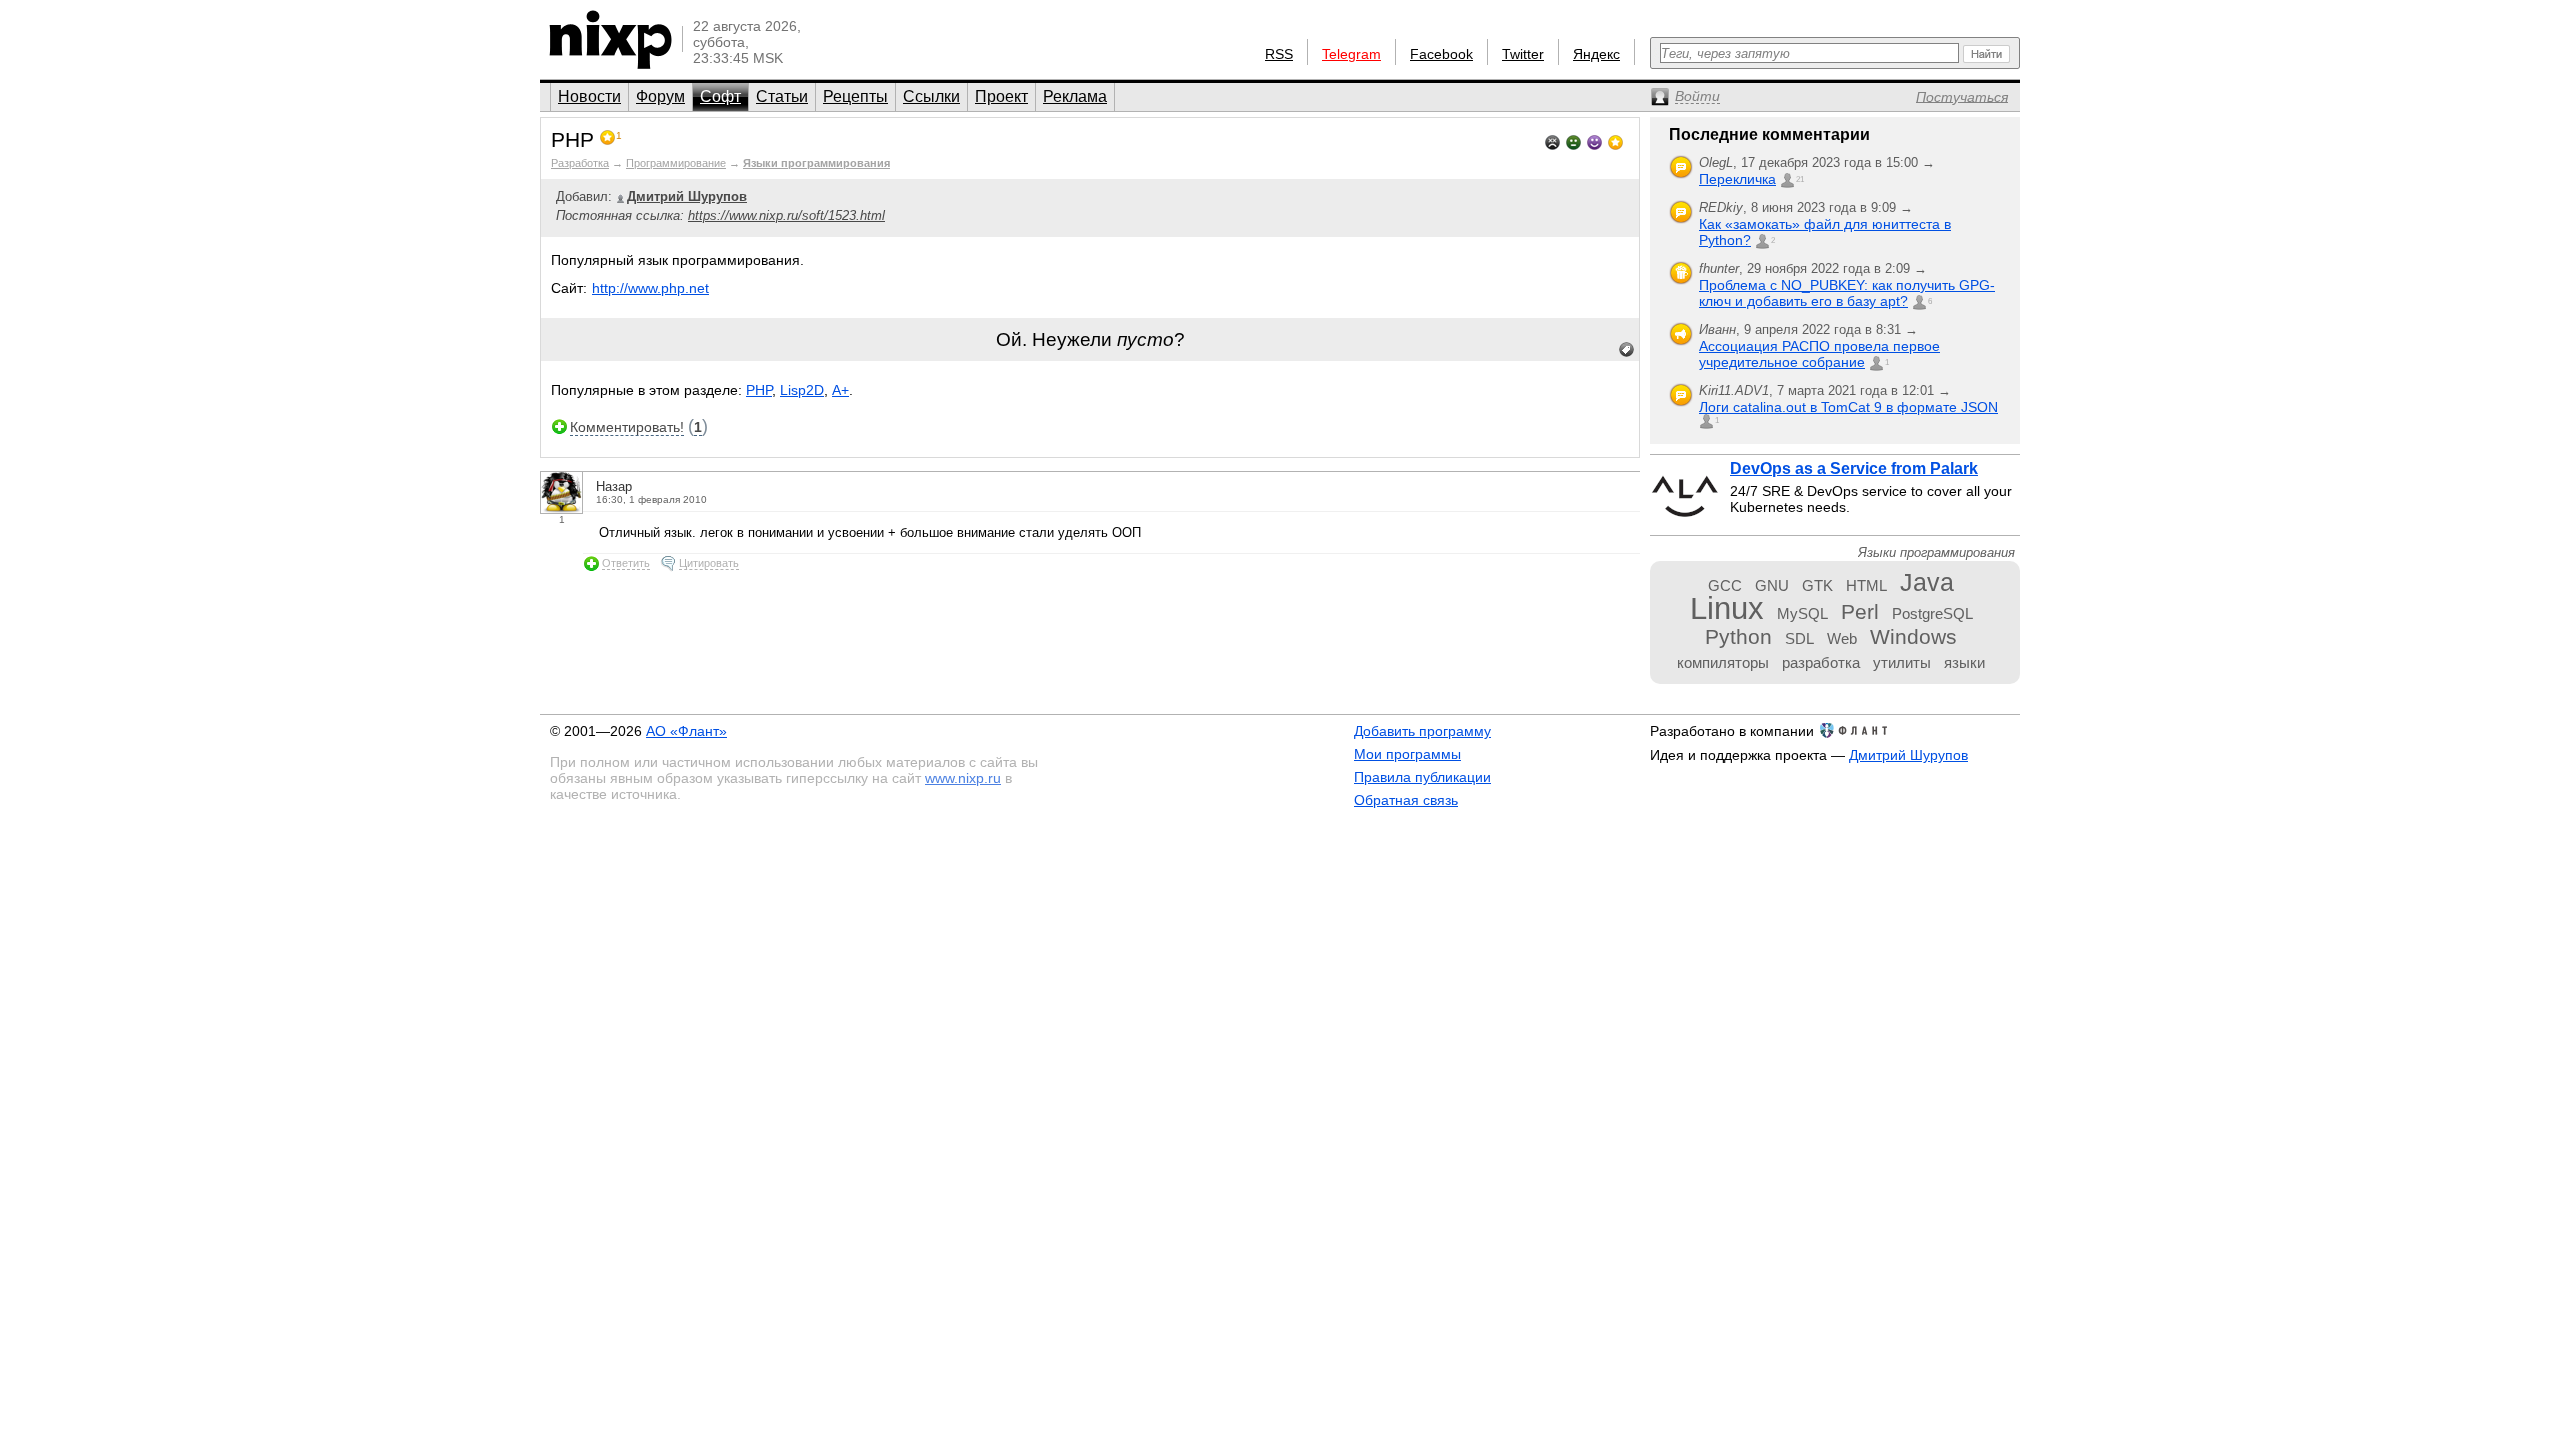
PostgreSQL (1932, 613)
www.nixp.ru (963, 778)
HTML (1866, 585)
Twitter (1523, 54)
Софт (720, 96)
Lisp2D (802, 390)
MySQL (1802, 613)
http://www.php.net (650, 288)
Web (1842, 638)
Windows (1913, 636)
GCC (1725, 585)
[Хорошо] (1594, 140)
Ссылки (931, 96)
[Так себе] (1573, 140)
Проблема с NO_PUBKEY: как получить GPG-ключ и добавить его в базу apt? (1847, 293)
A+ (840, 390)
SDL (1799, 638)
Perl (1860, 611)
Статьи (782, 96)
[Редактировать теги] (1627, 350)
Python (1738, 636)
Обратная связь (1406, 800)
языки (1964, 662)
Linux (1727, 608)
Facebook (1441, 54)
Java (1927, 582)
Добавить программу (1422, 731)
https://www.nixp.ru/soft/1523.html (786, 215)
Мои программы (1407, 754)
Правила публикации (1422, 777)
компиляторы (1723, 662)
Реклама (1075, 96)
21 (1800, 179)
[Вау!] (1615, 140)
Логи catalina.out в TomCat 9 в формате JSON (1848, 407)
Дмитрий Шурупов (1908, 755)
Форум (660, 96)
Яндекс (1596, 54)
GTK (1817, 585)
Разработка (580, 163)
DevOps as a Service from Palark (1854, 468)
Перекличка (1737, 179)
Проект (1001, 96)
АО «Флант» (686, 731)
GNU (1772, 585)
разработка (1821, 662)
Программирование (676, 163)
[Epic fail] (1552, 140)
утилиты (1902, 662)
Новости (589, 96)
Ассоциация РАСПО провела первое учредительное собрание (1819, 354)
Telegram (1351, 54)
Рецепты (855, 96)
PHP (759, 390)
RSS (1279, 54)
